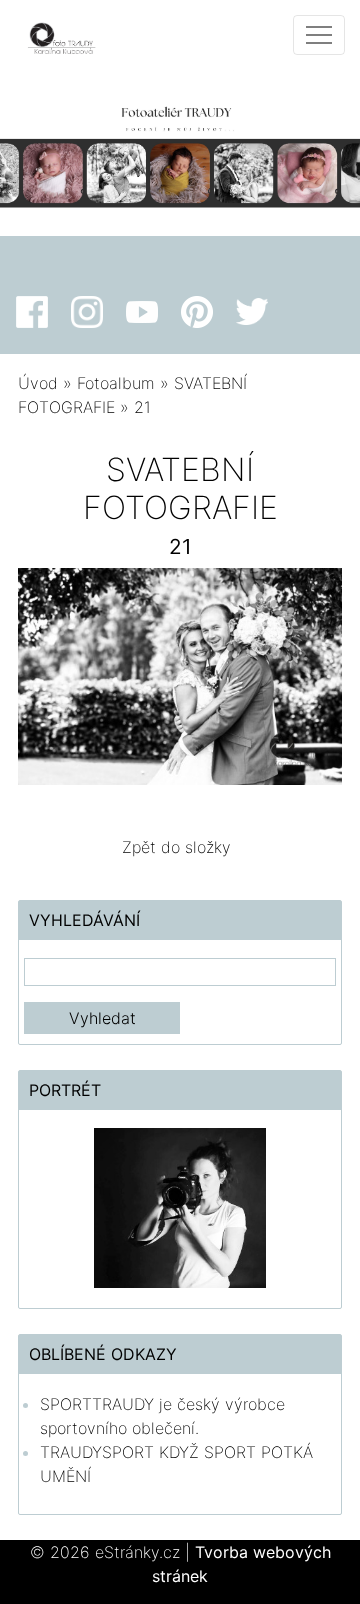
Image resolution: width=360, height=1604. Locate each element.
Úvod (38, 383)
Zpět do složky (176, 847)
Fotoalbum (116, 383)
